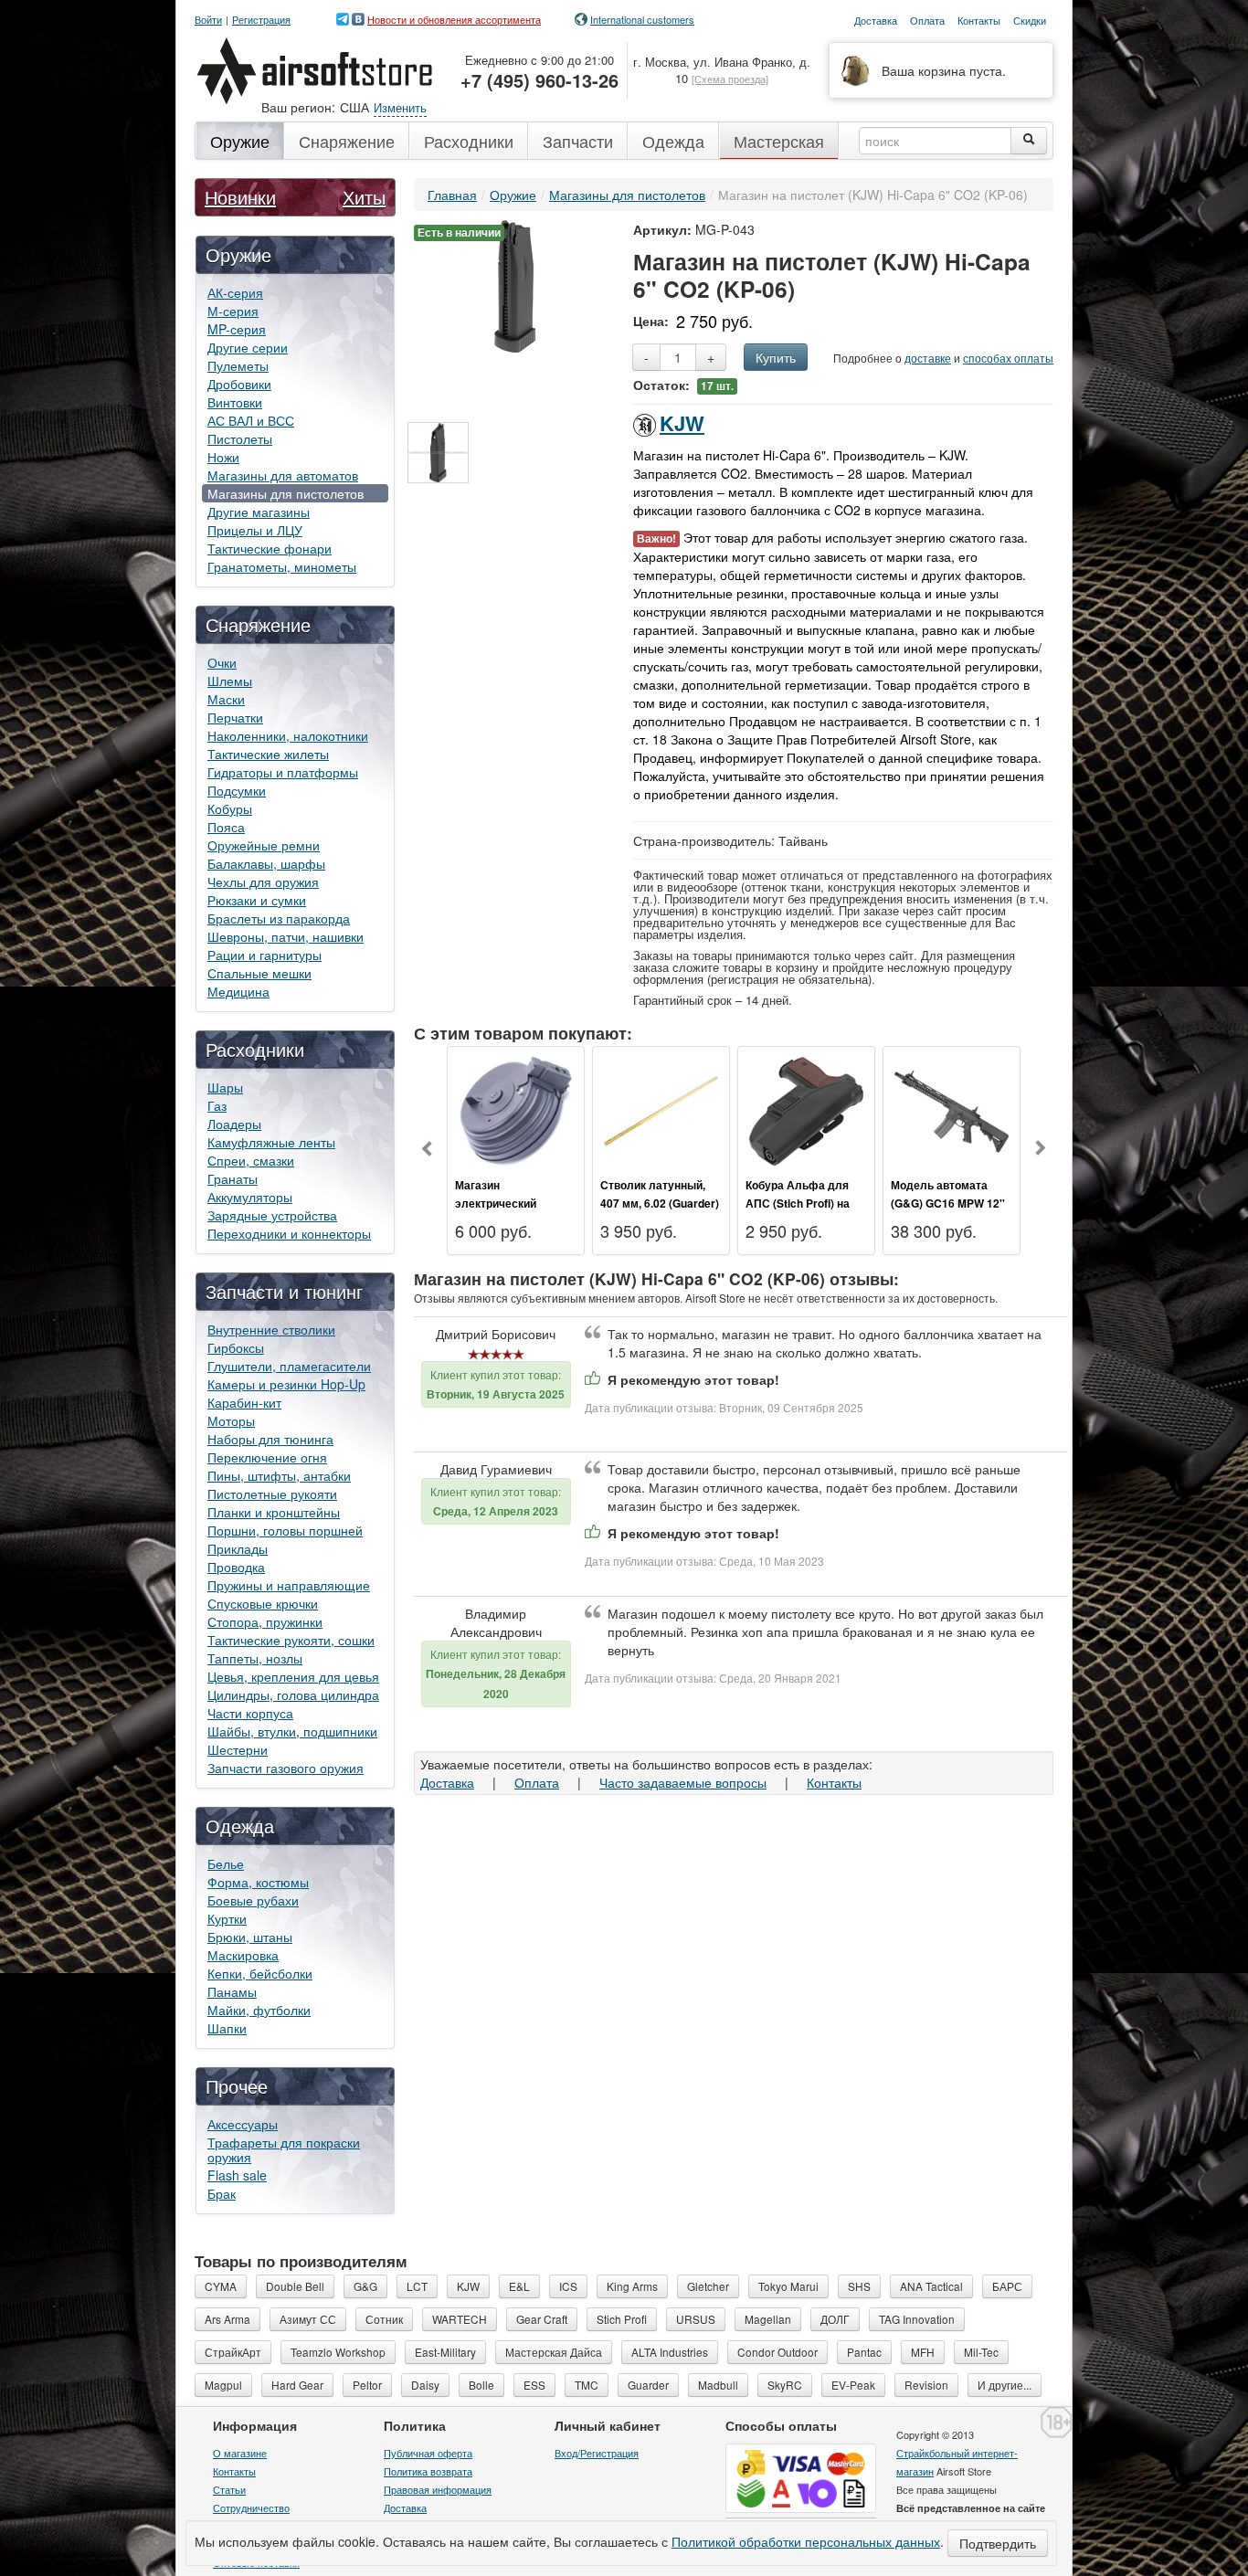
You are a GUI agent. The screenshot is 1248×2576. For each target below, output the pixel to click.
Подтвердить (998, 2543)
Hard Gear (297, 2385)
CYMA (221, 2286)
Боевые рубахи (253, 1900)
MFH (923, 2352)
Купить (776, 357)
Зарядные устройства (272, 1215)
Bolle (481, 2385)
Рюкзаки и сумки (257, 900)
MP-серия (237, 329)
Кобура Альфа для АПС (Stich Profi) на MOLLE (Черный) (798, 1203)
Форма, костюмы (258, 1882)
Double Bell (295, 2286)
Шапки (227, 2028)
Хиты (364, 197)
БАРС (1007, 2286)
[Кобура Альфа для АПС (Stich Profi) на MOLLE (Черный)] (806, 1109)
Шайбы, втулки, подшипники (292, 1731)
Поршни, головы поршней (285, 1530)
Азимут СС (308, 2319)
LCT (417, 2286)
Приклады (238, 1548)
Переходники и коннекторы (289, 1233)
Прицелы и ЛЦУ (255, 530)
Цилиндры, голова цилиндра (293, 1694)
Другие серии (248, 347)
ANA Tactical (931, 2286)
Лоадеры (234, 1124)
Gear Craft (542, 2319)
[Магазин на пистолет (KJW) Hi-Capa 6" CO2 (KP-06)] (515, 284)
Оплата (537, 1782)
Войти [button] (208, 20)
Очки (222, 662)
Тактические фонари (270, 548)
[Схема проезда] (730, 79)
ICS (568, 2286)
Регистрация (261, 20)
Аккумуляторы (250, 1197)
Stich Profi (622, 2319)
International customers (642, 19)
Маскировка (243, 1955)
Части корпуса (250, 1713)
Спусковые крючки (263, 1603)
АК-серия (235, 292)
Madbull (718, 2385)
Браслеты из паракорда (279, 918)
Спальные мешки (259, 973)
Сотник (384, 2319)
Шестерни (238, 1749)
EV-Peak (853, 2385)
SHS (859, 2286)
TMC (587, 2385)
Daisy (425, 2385)
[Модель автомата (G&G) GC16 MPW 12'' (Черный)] (952, 1109)
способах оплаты (1008, 358)
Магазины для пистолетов (286, 493)
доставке (928, 358)
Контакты (834, 1782)
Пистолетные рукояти (272, 1494)
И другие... (1005, 2385)
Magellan (768, 2319)
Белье (226, 1863)
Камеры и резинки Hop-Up (286, 1384)
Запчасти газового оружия (286, 1768)
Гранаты (233, 1178)
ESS (534, 2385)
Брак (222, 2193)
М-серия (233, 311)
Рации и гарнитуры (264, 955)
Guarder (648, 2385)
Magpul (223, 2385)
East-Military (445, 2352)
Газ (217, 1105)
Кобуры (230, 808)
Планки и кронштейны (274, 1512)
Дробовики (239, 384)
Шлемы (230, 681)
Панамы (232, 1991)
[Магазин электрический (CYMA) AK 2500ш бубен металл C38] (516, 1109)
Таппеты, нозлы (255, 1658)
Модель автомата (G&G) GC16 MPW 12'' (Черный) (948, 1203)
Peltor (367, 2385)
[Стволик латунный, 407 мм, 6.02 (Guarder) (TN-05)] (661, 1109)
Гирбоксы (236, 1347)
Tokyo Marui (788, 2286)
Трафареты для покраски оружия (284, 2149)
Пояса (226, 827)
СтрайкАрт (233, 2352)
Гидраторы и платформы (283, 772)
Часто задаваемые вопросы (683, 1782)
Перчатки (235, 717)
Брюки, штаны (250, 1937)
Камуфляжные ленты (271, 1142)
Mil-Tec (981, 2352)
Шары (225, 1087)
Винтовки (235, 402)
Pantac (864, 2352)
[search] (1029, 141)
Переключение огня (267, 1457)
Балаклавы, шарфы (266, 863)
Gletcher (708, 2286)
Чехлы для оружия (263, 882)
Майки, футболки (259, 2010)
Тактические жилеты (268, 754)
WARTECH (460, 2319)
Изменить (400, 107)
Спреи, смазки (251, 1160)
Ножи (223, 457)
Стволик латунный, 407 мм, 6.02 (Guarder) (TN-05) (660, 1203)
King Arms (632, 2286)
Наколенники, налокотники (288, 735)
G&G (365, 2286)
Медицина (238, 991)
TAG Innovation (917, 2319)
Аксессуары (243, 2124)
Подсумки (237, 790)
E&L (519, 2286)
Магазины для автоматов (283, 475)
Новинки (240, 197)
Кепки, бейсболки (260, 1973)
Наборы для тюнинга (270, 1439)
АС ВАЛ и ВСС (251, 420)
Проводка (236, 1567)
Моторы (231, 1420)
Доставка (447, 1782)
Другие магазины (259, 512)
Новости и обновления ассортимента (454, 19)
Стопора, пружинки (265, 1621)
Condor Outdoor (777, 2352)
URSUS (696, 2319)
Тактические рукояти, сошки (291, 1640)
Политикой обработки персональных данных (806, 2541)
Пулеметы (238, 365)
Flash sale (237, 2175)
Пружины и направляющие (289, 1585)
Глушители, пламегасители (289, 1366)
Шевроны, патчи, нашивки (286, 936)
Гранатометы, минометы (282, 566)
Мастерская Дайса (554, 2352)
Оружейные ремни (264, 845)
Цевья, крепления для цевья (293, 1676)
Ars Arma (227, 2319)
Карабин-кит (244, 1402)
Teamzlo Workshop (338, 2352)
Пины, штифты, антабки (279, 1475)
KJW (682, 423)
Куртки (227, 1918)
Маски (226, 699)
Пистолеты (240, 438)
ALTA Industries (670, 2352)
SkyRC (785, 2385)
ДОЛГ (835, 2319)
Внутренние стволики (271, 1329)
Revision (926, 2385)
